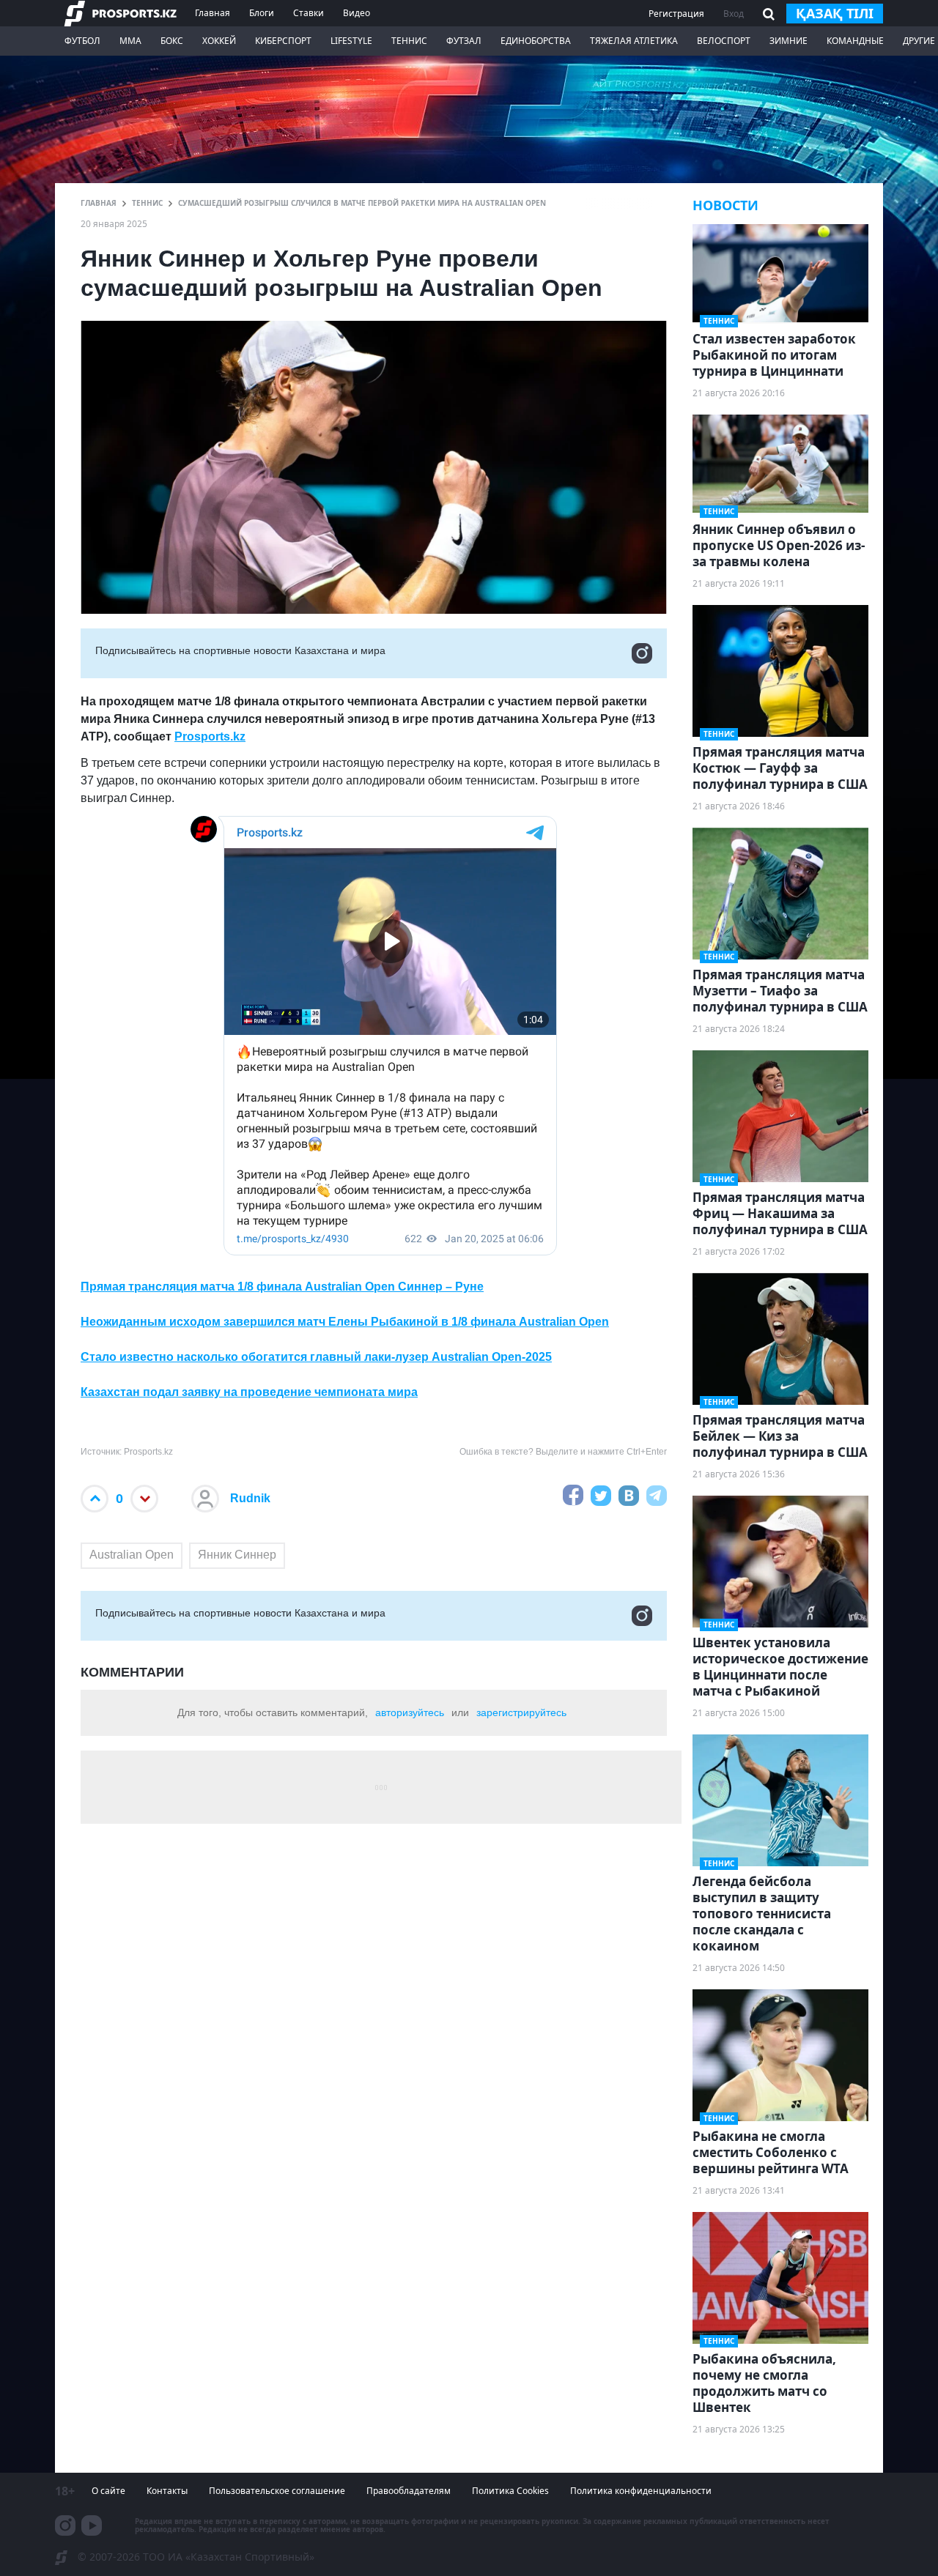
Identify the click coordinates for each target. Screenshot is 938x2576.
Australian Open (132, 1555)
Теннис (409, 41)
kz (239, 736)
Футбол (82, 41)
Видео (357, 13)
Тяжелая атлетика (634, 41)
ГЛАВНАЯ (99, 203)
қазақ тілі (835, 13)
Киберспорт (283, 41)
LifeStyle (351, 41)
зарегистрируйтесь (521, 1712)
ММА (130, 41)
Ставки (309, 13)
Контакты (167, 2491)
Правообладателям (409, 2491)
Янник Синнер (237, 1555)
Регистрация (676, 14)
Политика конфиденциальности (641, 2491)
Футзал (464, 41)
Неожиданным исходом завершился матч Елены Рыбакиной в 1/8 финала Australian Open (345, 1322)
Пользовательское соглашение (277, 2491)
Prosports (202, 736)
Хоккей (219, 41)
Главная (213, 13)
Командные (855, 41)
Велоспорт (724, 41)
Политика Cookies (510, 2491)
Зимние (789, 41)
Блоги (262, 13)
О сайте (108, 2491)
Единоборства (536, 41)
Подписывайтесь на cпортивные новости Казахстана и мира (240, 650)
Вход (734, 14)
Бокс (172, 41)
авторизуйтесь (410, 1712)
